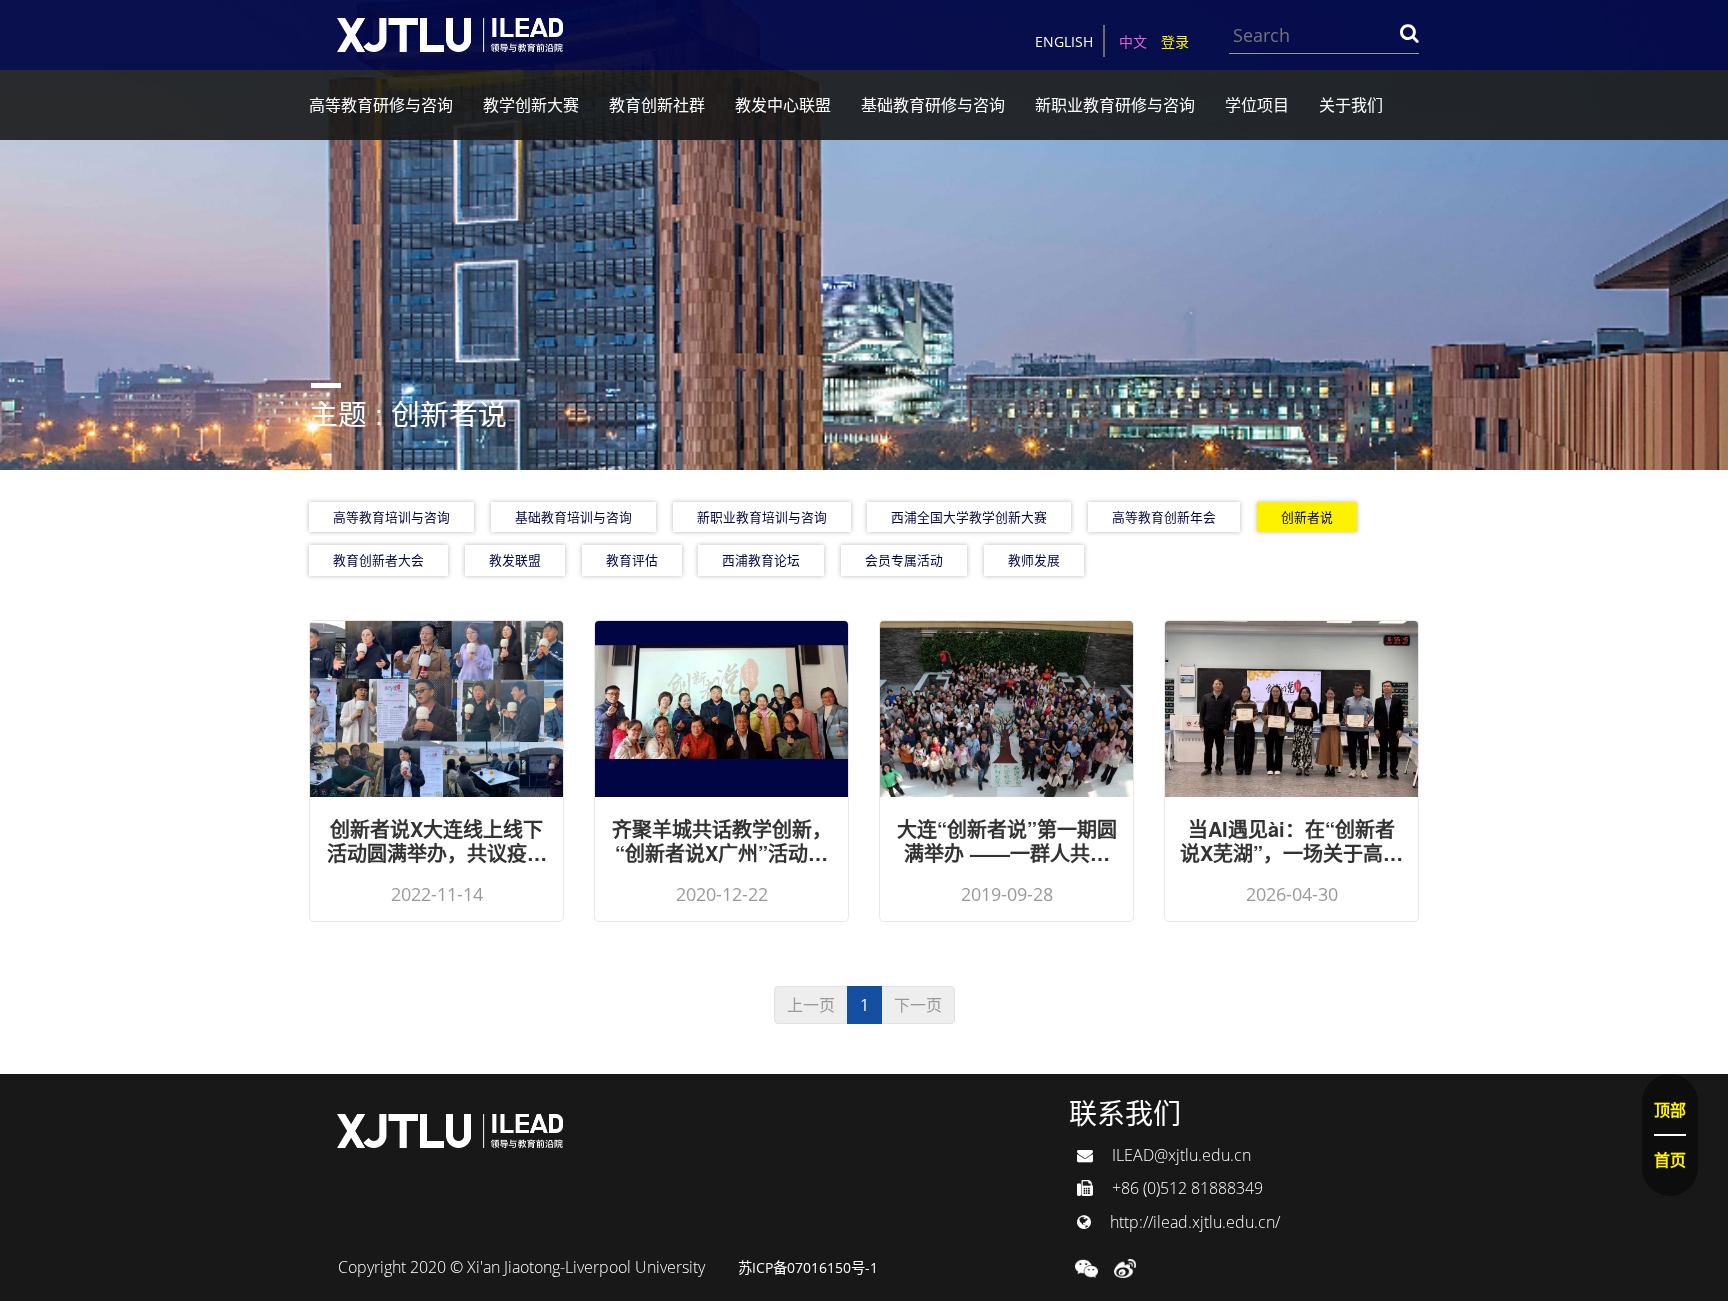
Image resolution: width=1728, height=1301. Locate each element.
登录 (1175, 41)
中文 (1133, 41)
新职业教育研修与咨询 (1115, 105)
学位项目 (1257, 105)
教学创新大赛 (531, 105)
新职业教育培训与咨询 (762, 517)
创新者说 (1307, 517)
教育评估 (632, 560)
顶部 (1670, 1110)
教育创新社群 (657, 105)
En (1064, 41)
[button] (1086, 1267)
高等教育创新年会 (1164, 517)
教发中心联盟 (783, 105)
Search (1409, 33)
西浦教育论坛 (761, 560)
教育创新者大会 (378, 560)
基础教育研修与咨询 (933, 105)
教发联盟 (515, 560)
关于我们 (1351, 105)
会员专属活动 (904, 560)
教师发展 (1034, 560)
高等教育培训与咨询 (391, 517)
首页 (1670, 1160)
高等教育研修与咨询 (381, 105)
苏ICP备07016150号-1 (808, 1267)
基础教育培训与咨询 (573, 517)
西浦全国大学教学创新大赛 (969, 517)
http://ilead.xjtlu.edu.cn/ (1193, 1222)
